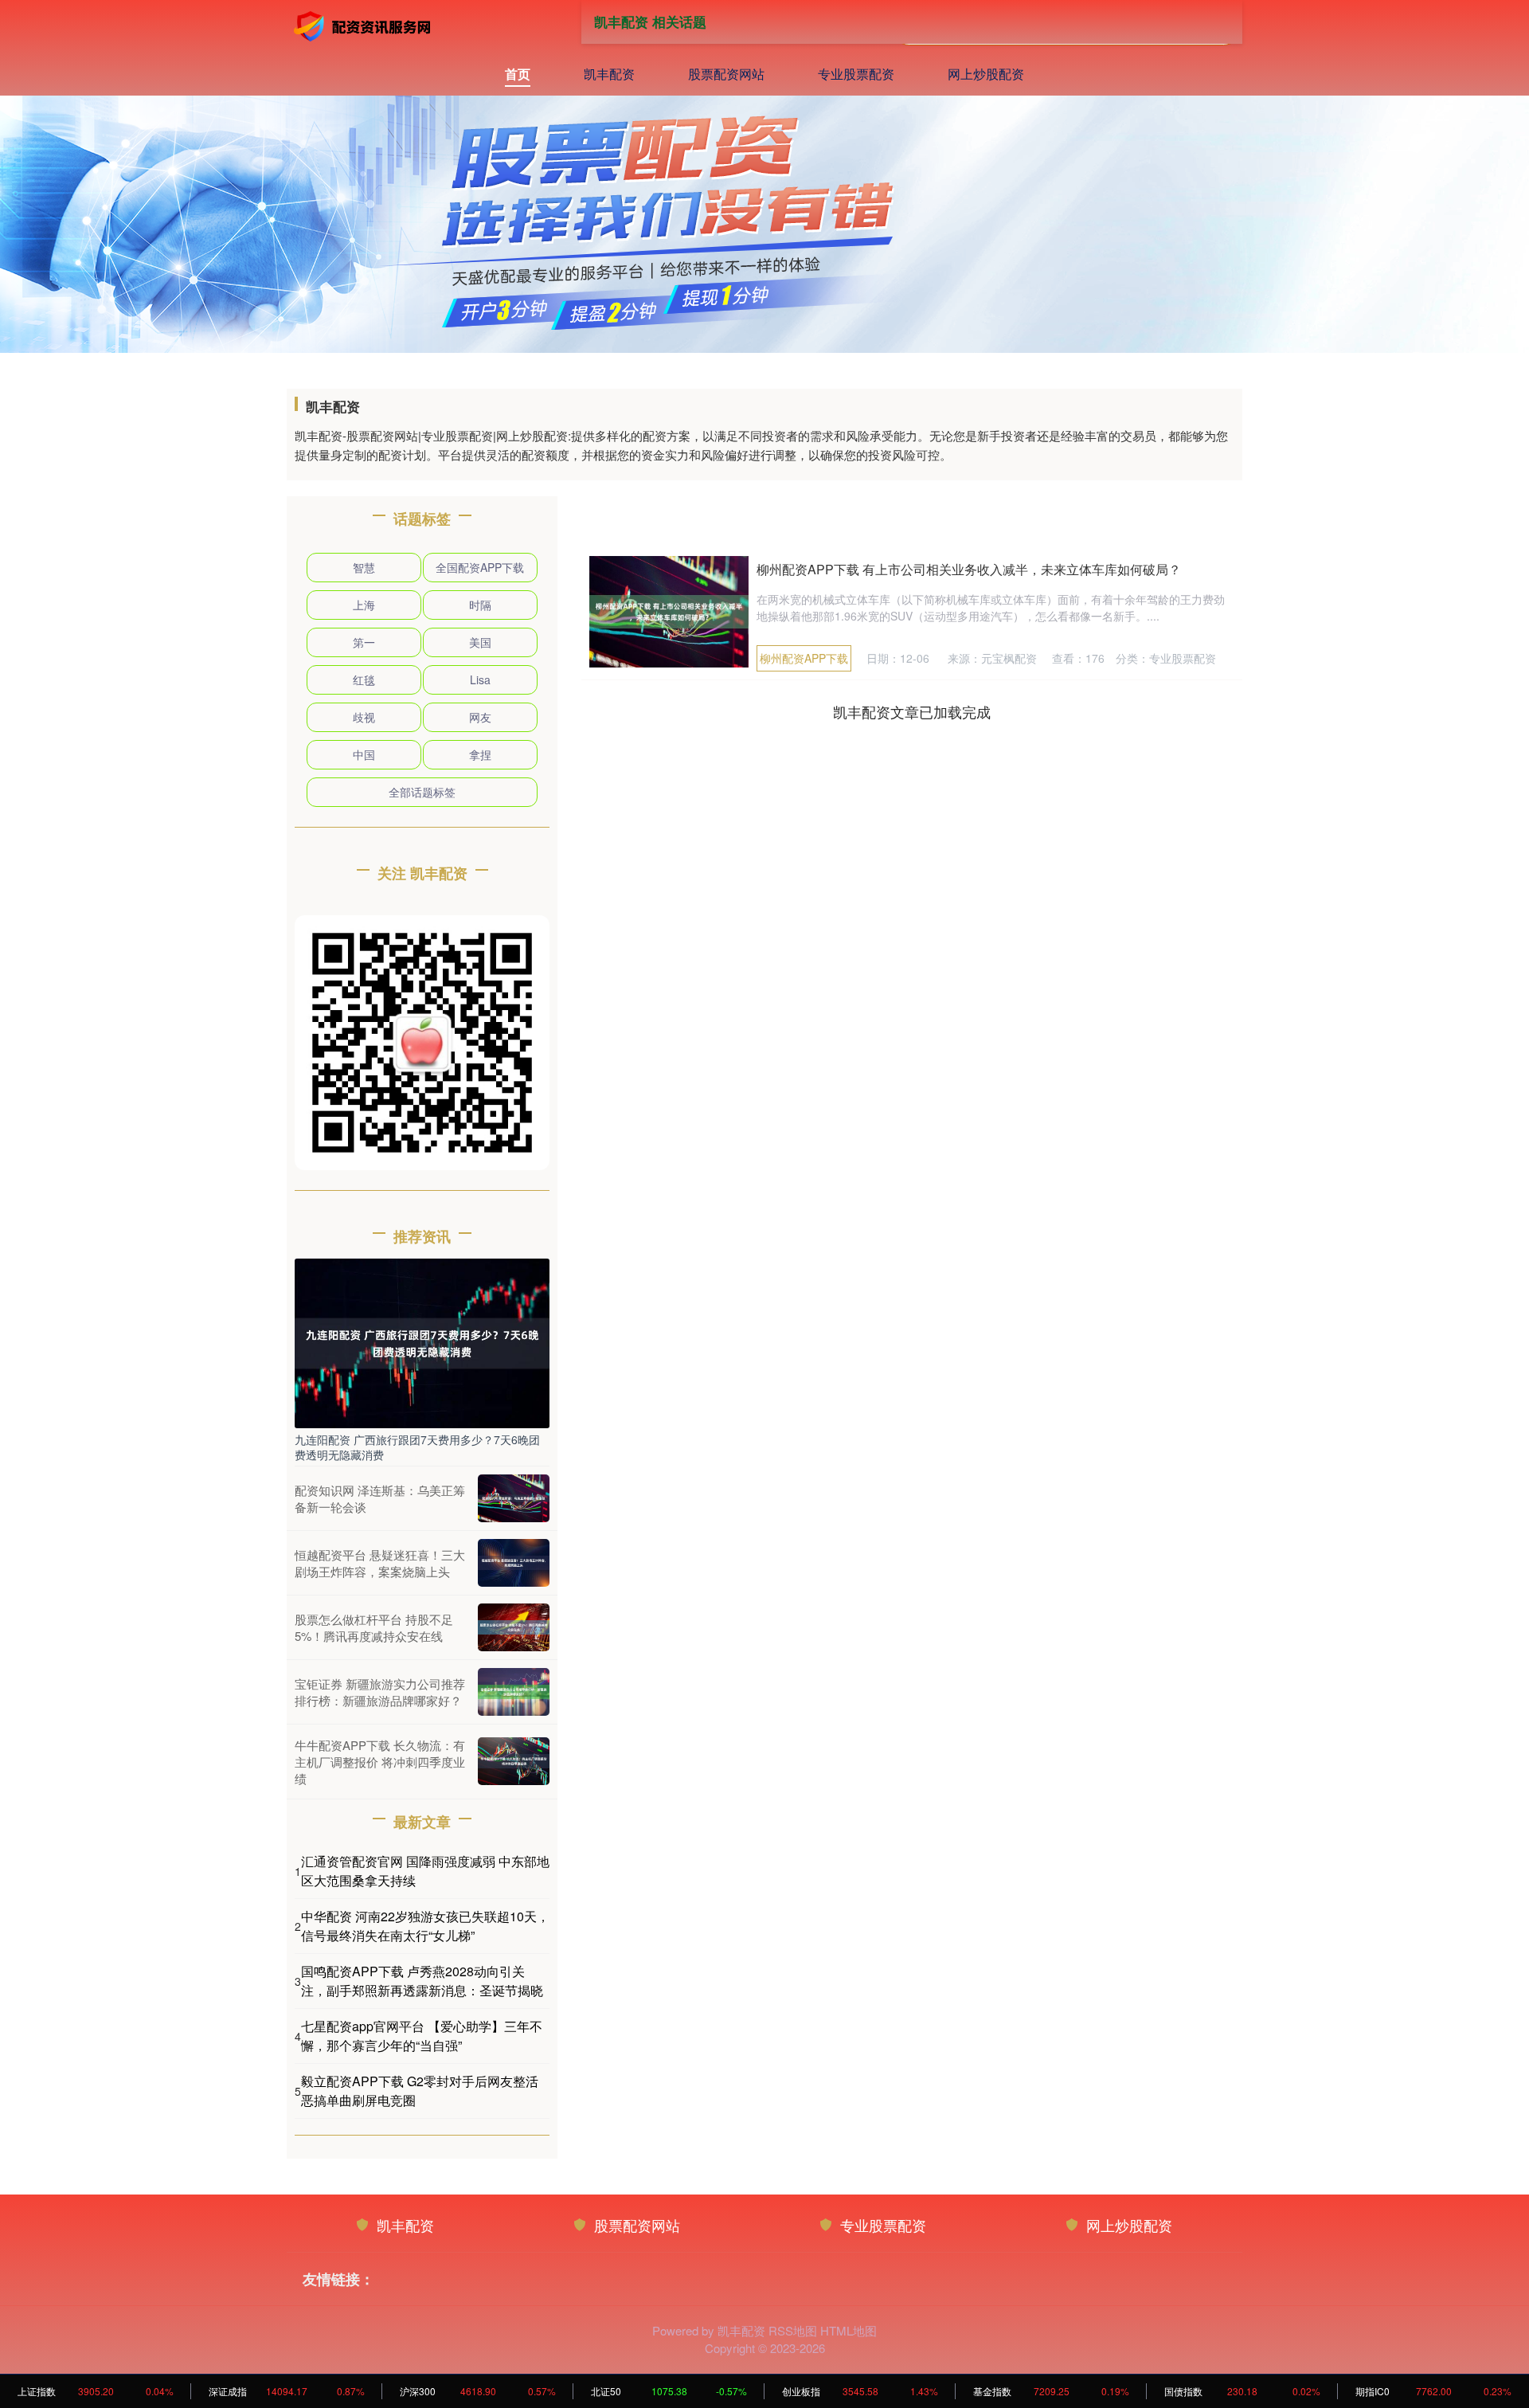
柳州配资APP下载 (804, 658)
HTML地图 (849, 2330)
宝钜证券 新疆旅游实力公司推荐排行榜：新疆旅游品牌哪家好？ (380, 1692)
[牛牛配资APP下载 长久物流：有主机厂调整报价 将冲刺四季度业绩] (514, 1761)
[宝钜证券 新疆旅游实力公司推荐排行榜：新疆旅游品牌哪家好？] (514, 1692)
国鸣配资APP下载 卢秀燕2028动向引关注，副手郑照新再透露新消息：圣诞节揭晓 (422, 1981)
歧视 (364, 717)
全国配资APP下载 (480, 567)
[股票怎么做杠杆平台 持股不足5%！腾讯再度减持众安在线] (514, 1627)
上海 (364, 605)
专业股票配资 (856, 74)
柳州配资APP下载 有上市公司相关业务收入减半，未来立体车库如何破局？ (969, 569)
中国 (364, 754)
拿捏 (480, 754)
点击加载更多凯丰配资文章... (912, 711)
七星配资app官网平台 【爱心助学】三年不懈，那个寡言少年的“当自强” (422, 2036)
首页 (518, 74)
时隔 (480, 605)
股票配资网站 (726, 74)
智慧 (364, 567)
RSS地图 (793, 2330)
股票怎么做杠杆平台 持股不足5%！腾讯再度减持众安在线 (374, 1627)
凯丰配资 (609, 74)
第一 (364, 642)
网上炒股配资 (986, 74)
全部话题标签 (422, 792)
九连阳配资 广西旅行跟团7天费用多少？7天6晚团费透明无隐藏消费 (417, 1447)
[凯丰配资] (365, 26)
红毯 (364, 679)
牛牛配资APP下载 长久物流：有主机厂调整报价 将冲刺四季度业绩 (380, 1762)
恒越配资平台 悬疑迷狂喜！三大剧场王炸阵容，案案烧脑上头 (380, 1563)
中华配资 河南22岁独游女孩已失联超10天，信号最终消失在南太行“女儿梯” (425, 1926)
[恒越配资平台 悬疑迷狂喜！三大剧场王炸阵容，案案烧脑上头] (514, 1563)
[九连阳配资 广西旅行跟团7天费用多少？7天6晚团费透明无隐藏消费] (422, 1341)
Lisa (480, 679)
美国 (480, 642)
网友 (480, 717)
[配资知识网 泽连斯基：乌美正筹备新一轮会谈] (514, 1498)
